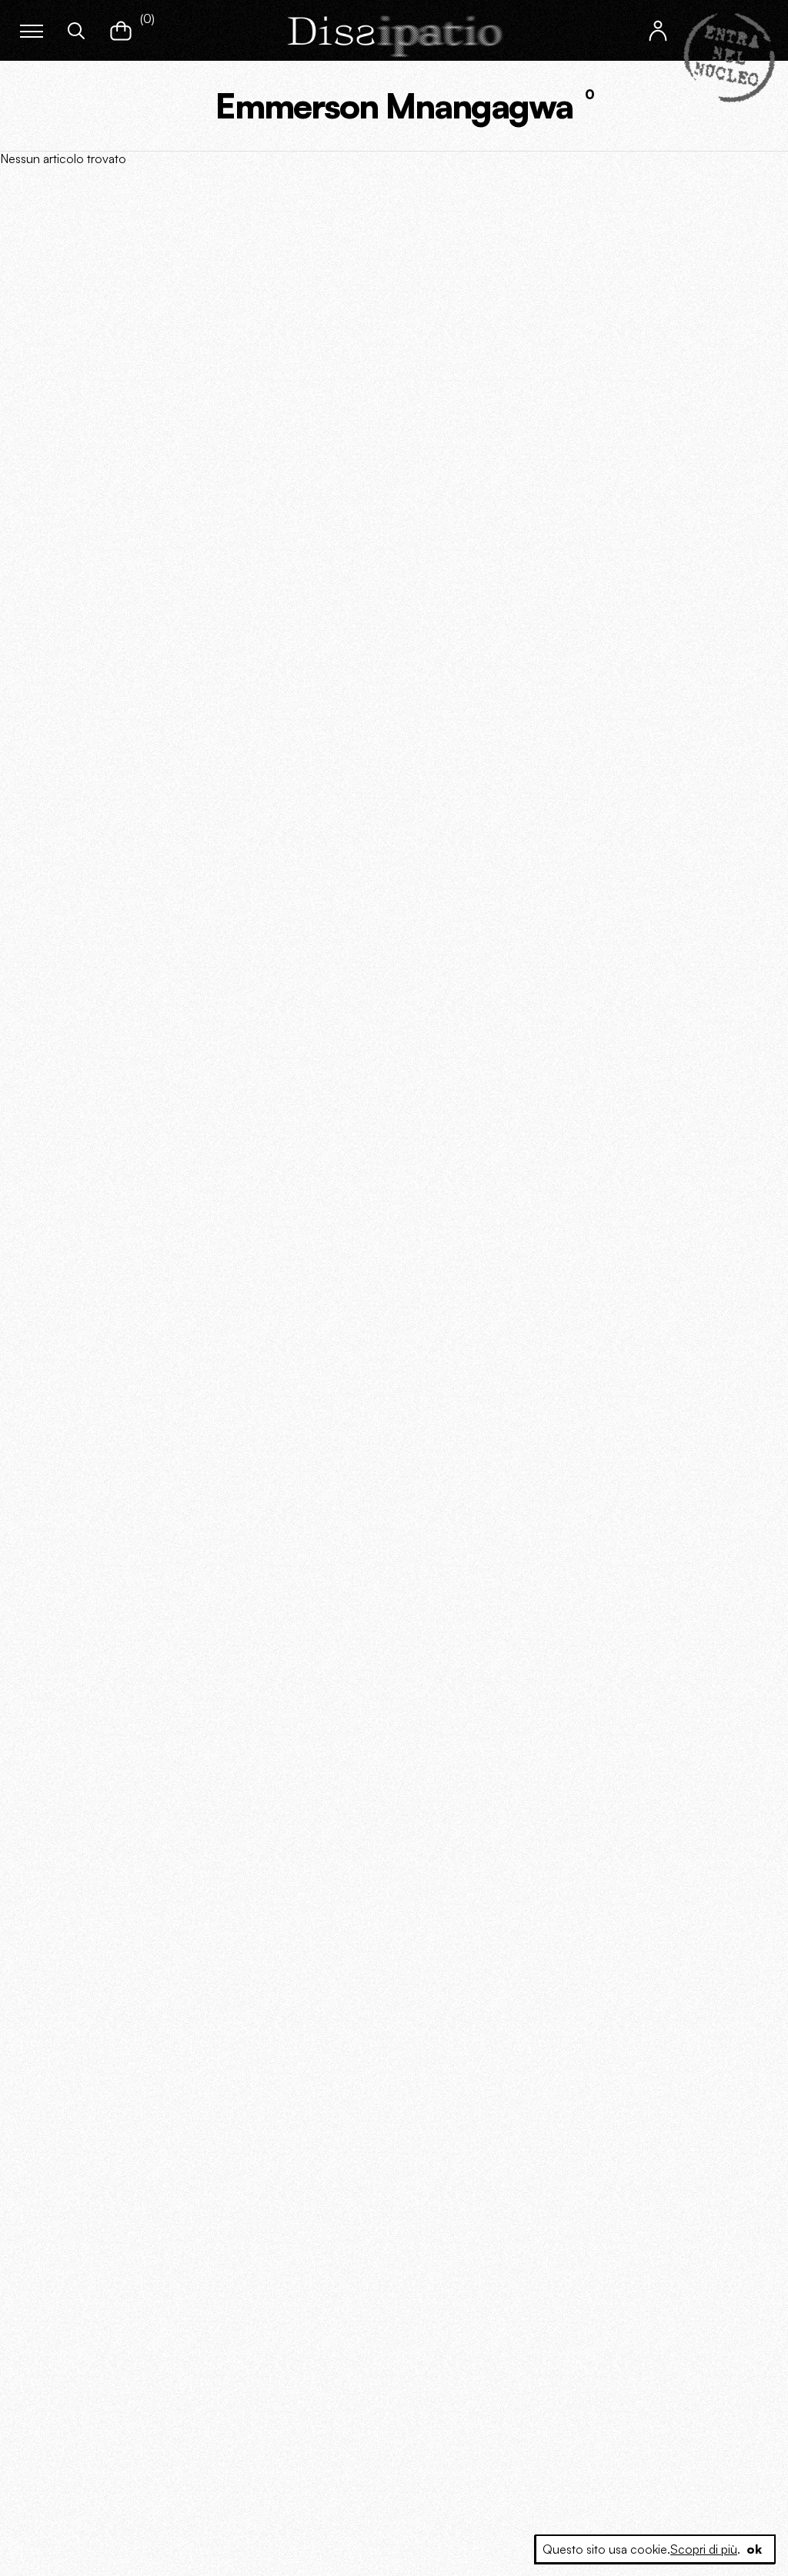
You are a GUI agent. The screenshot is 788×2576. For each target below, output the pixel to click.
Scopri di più (704, 2549)
